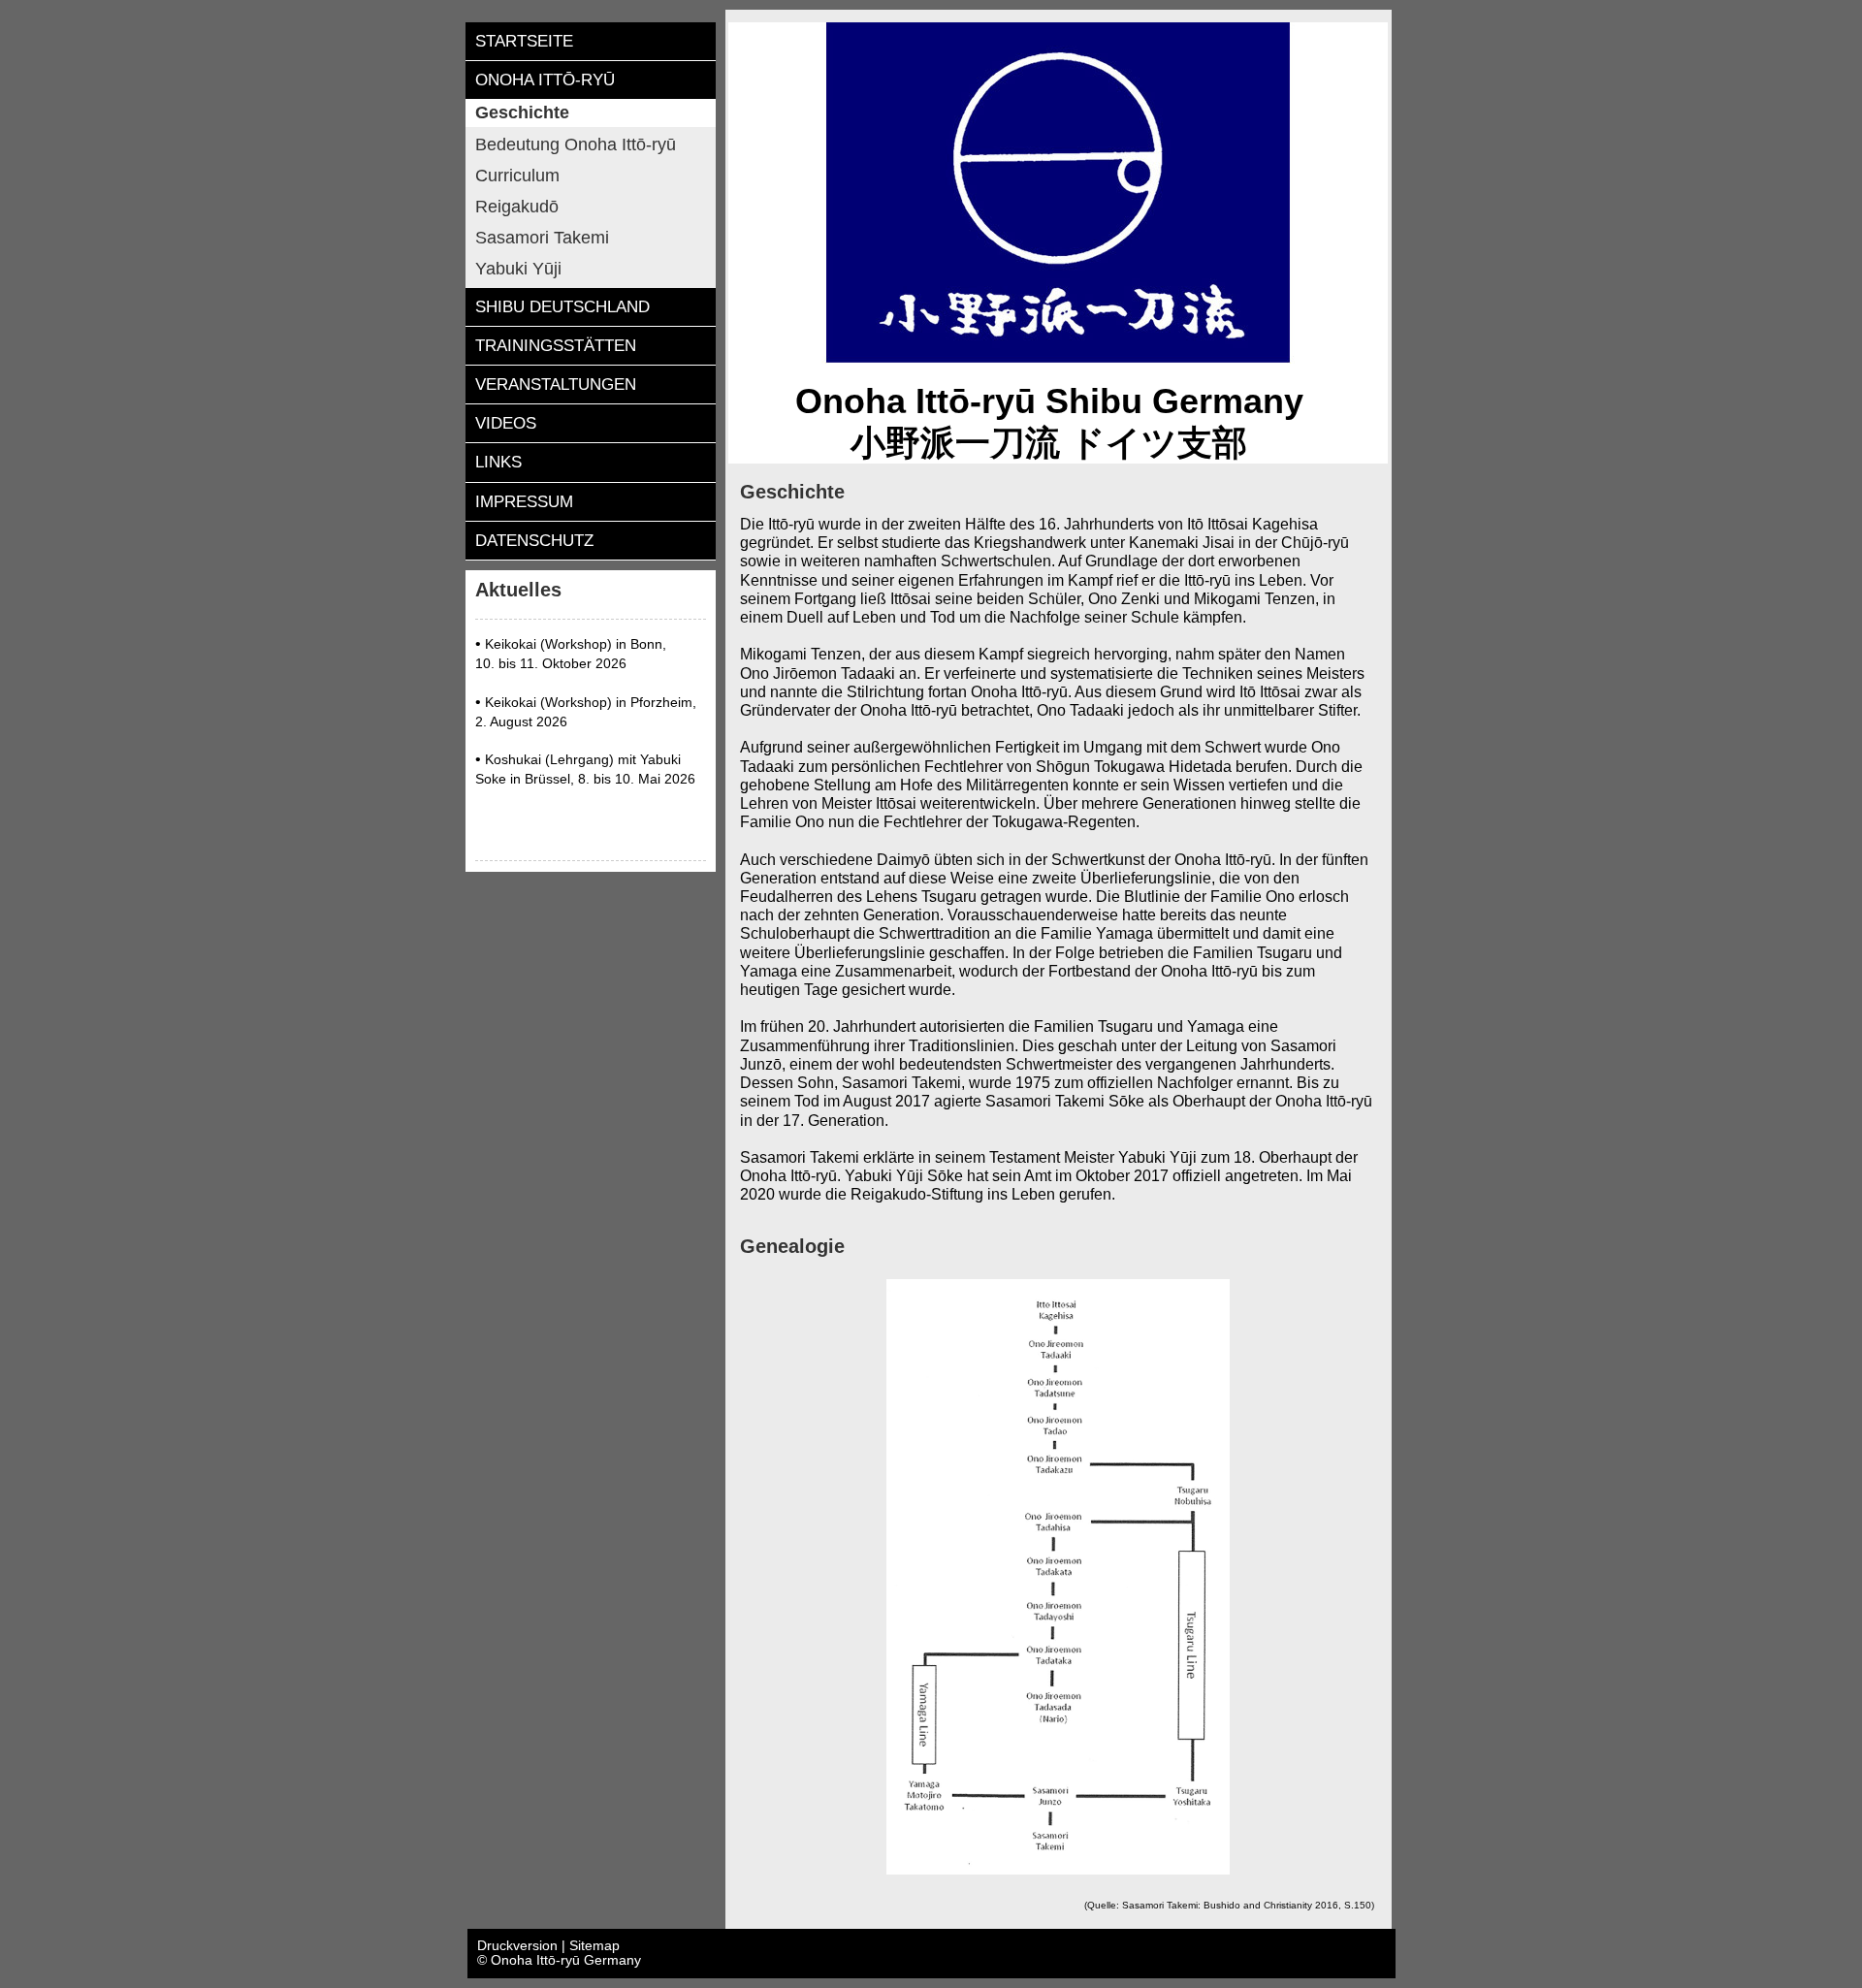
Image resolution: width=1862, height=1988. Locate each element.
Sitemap (594, 1945)
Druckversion (519, 1945)
